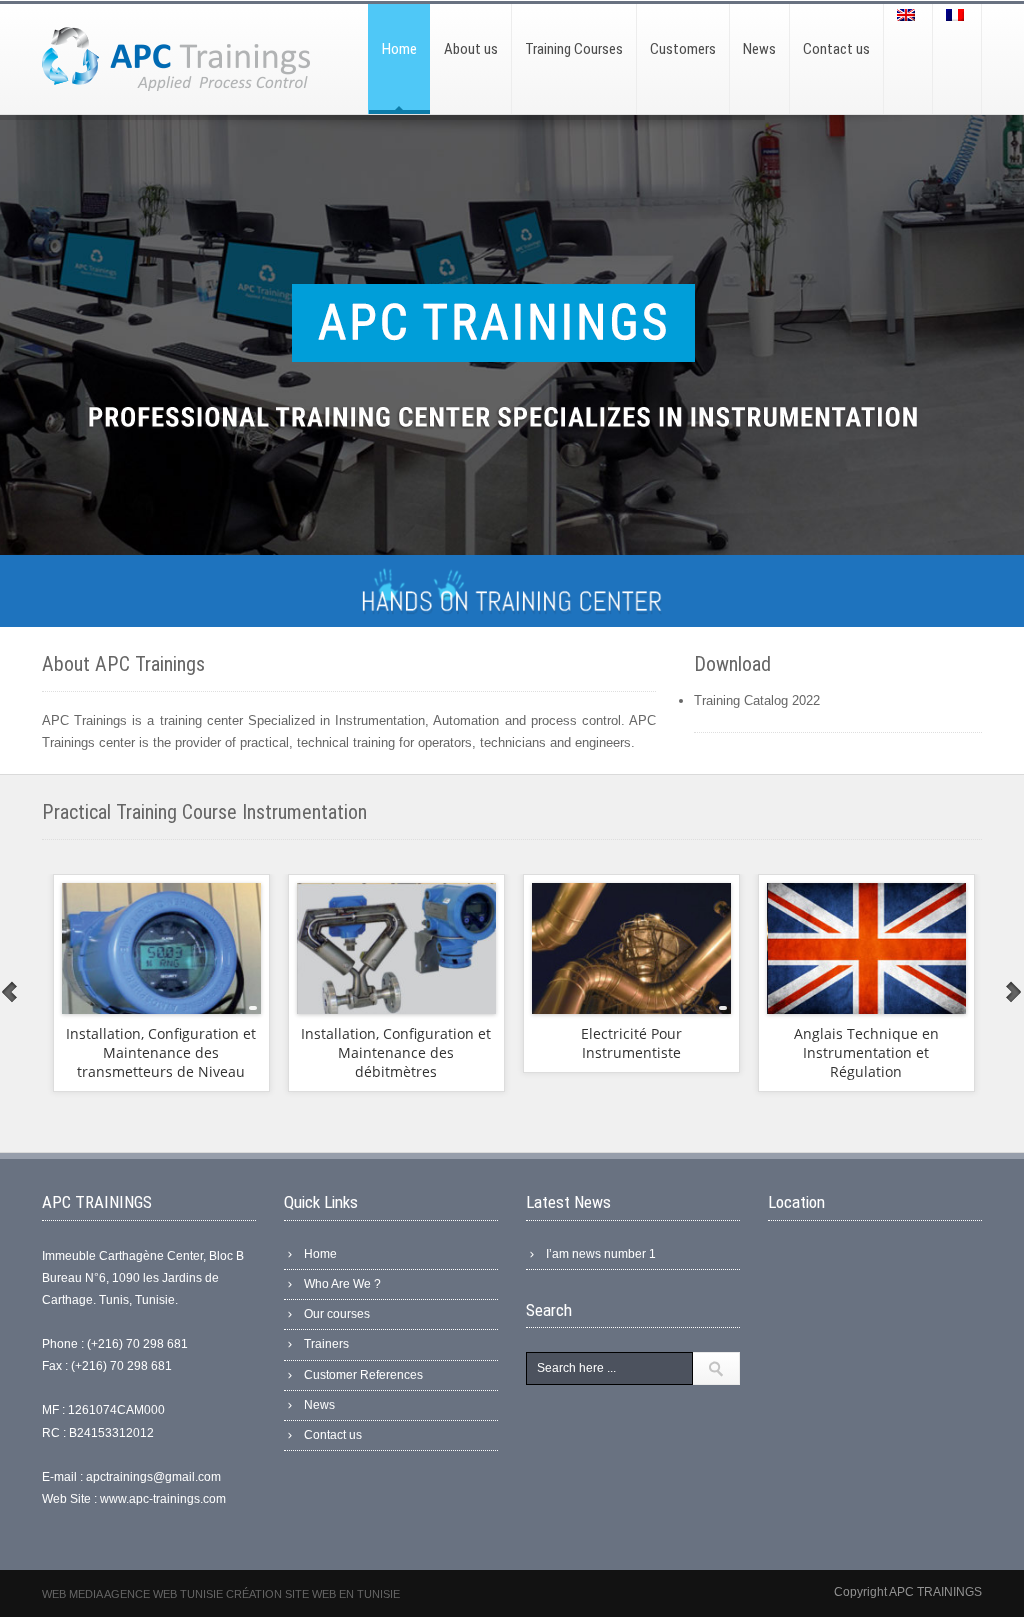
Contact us (333, 1435)
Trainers (326, 1344)
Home (320, 1254)
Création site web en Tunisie (313, 1594)
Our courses (337, 1314)
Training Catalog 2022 (757, 700)
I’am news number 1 (601, 1254)
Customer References (363, 1375)
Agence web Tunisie (165, 1594)
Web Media (73, 1594)
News (319, 1405)
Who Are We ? (342, 1284)
